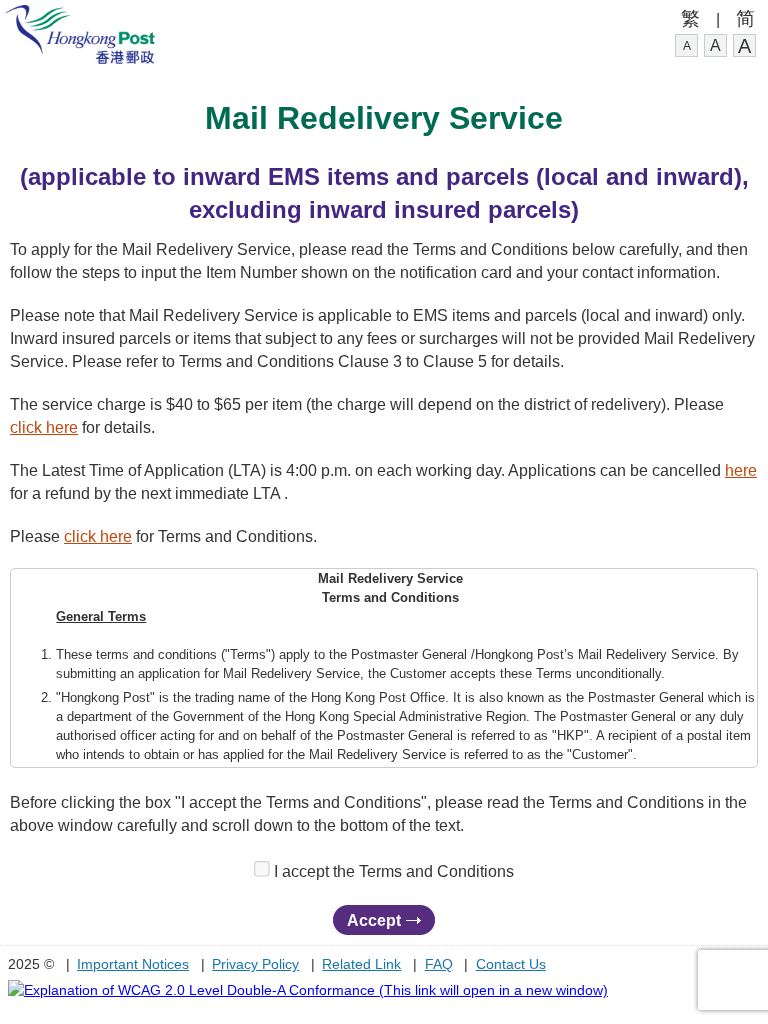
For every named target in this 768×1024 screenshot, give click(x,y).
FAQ (439, 964)
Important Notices (133, 964)
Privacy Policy (255, 964)
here (741, 470)
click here (44, 427)
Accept (374, 920)
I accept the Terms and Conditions (394, 871)
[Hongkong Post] (80, 58)
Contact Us (511, 964)
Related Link (361, 964)
